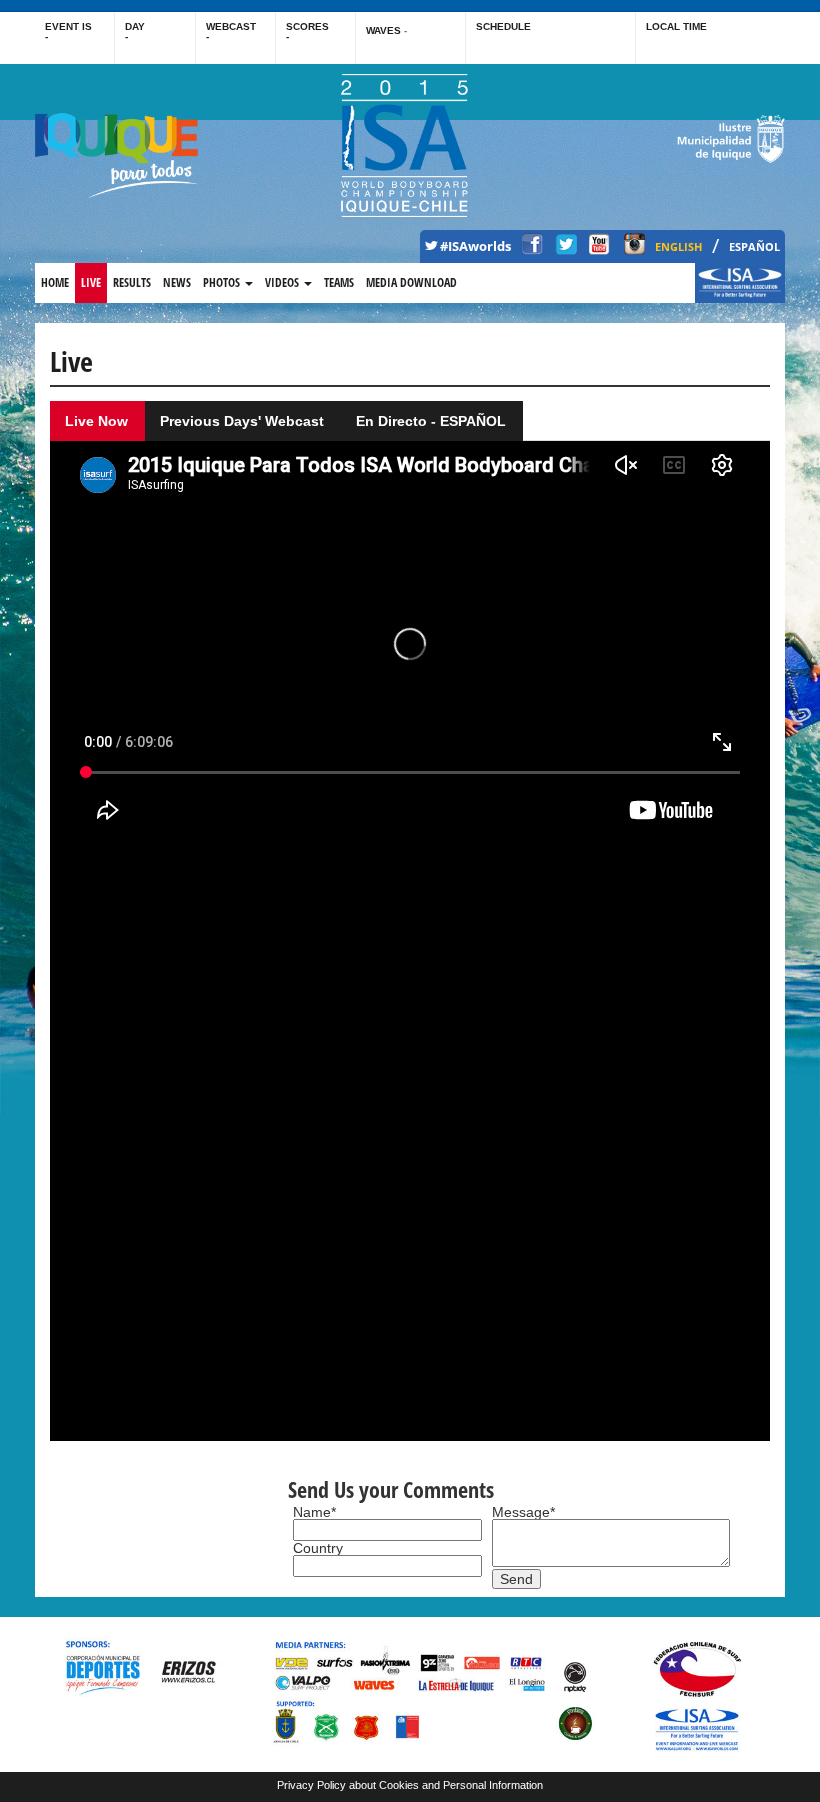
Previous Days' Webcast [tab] (242, 421)
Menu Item (728, 282)
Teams (339, 282)
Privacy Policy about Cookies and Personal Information (410, 1785)
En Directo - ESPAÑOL (431, 421)
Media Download (411, 282)
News (177, 282)
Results (132, 282)
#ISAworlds (475, 246)
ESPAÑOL (754, 246)
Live (91, 282)
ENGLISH (678, 246)
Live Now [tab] (96, 421)
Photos (223, 282)
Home (55, 282)
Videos (283, 282)
